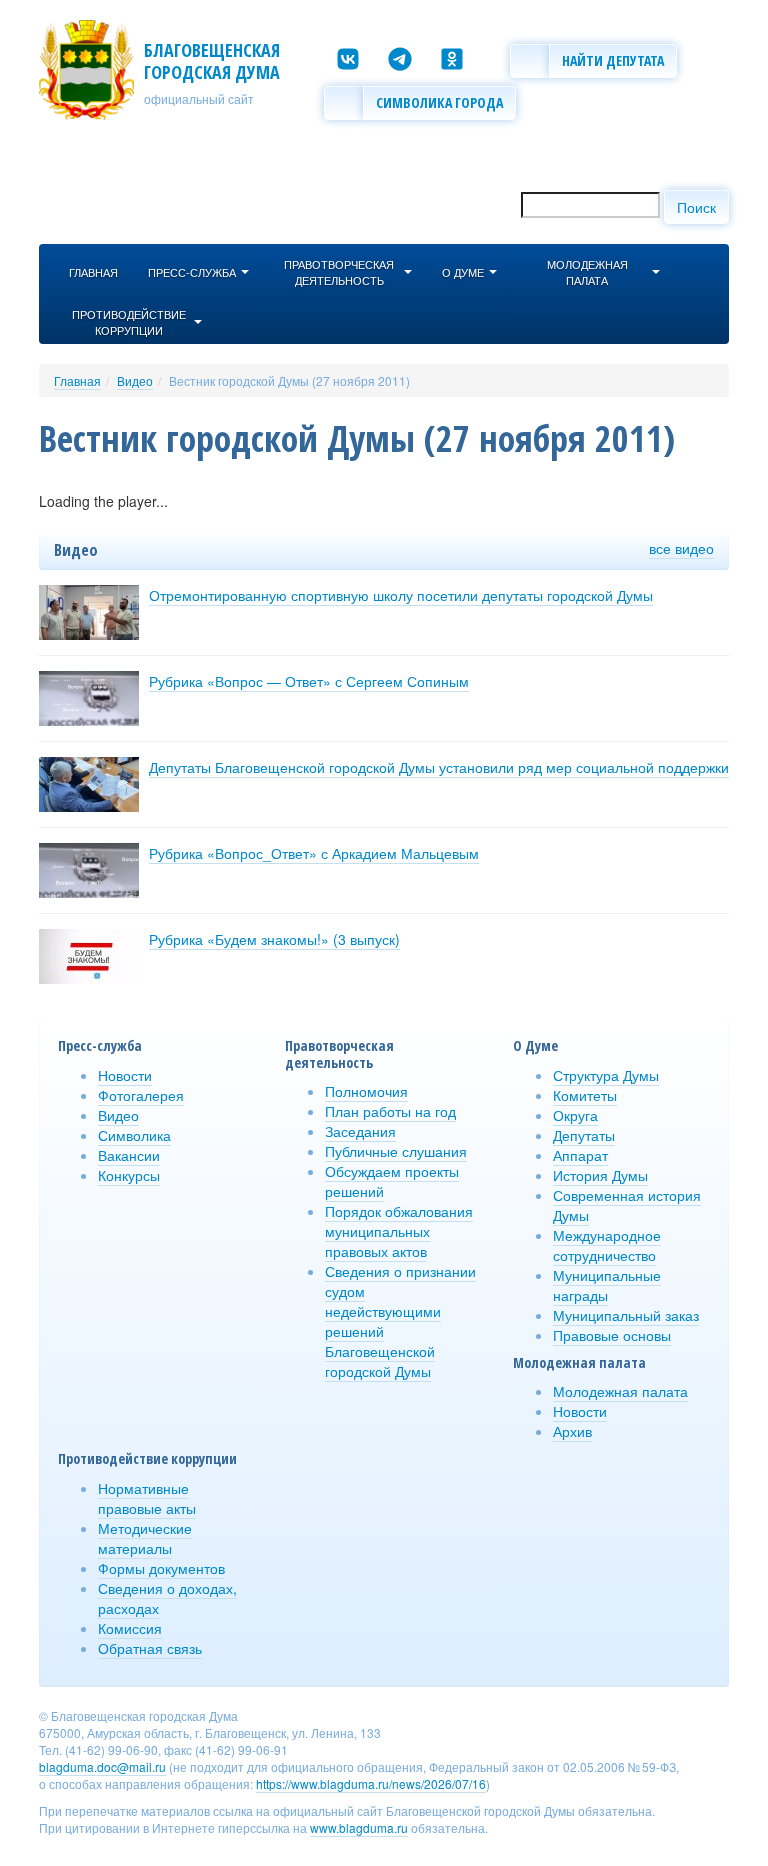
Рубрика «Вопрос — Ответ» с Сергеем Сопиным (309, 681)
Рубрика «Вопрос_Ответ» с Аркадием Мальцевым (314, 853)
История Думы (600, 1175)
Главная (77, 380)
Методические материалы (145, 1538)
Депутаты (584, 1135)
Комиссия (130, 1628)
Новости (125, 1075)
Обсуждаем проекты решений (392, 1181)
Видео (135, 380)
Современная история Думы (627, 1205)
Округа (575, 1115)
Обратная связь (150, 1648)
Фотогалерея (141, 1095)
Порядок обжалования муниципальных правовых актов (399, 1231)
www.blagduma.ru (359, 1827)
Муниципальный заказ (626, 1315)
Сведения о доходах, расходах (167, 1598)
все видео (681, 548)
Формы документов (161, 1568)
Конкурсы (129, 1175)
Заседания (360, 1131)
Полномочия (366, 1091)
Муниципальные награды (607, 1285)
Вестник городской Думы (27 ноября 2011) (289, 380)
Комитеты (585, 1095)
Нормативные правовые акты (147, 1498)
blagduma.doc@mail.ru (102, 1766)
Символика (134, 1135)
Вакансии (129, 1155)
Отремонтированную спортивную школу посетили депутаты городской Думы (401, 595)
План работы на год (390, 1111)
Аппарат (580, 1155)
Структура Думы (606, 1075)
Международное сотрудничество (607, 1245)
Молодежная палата (620, 1391)
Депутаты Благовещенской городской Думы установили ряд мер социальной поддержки (439, 767)
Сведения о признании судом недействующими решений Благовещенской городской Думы (400, 1321)
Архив (572, 1431)
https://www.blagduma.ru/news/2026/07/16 (371, 1783)
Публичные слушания (396, 1151)
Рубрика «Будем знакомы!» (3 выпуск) (274, 939)
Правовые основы (612, 1335)
